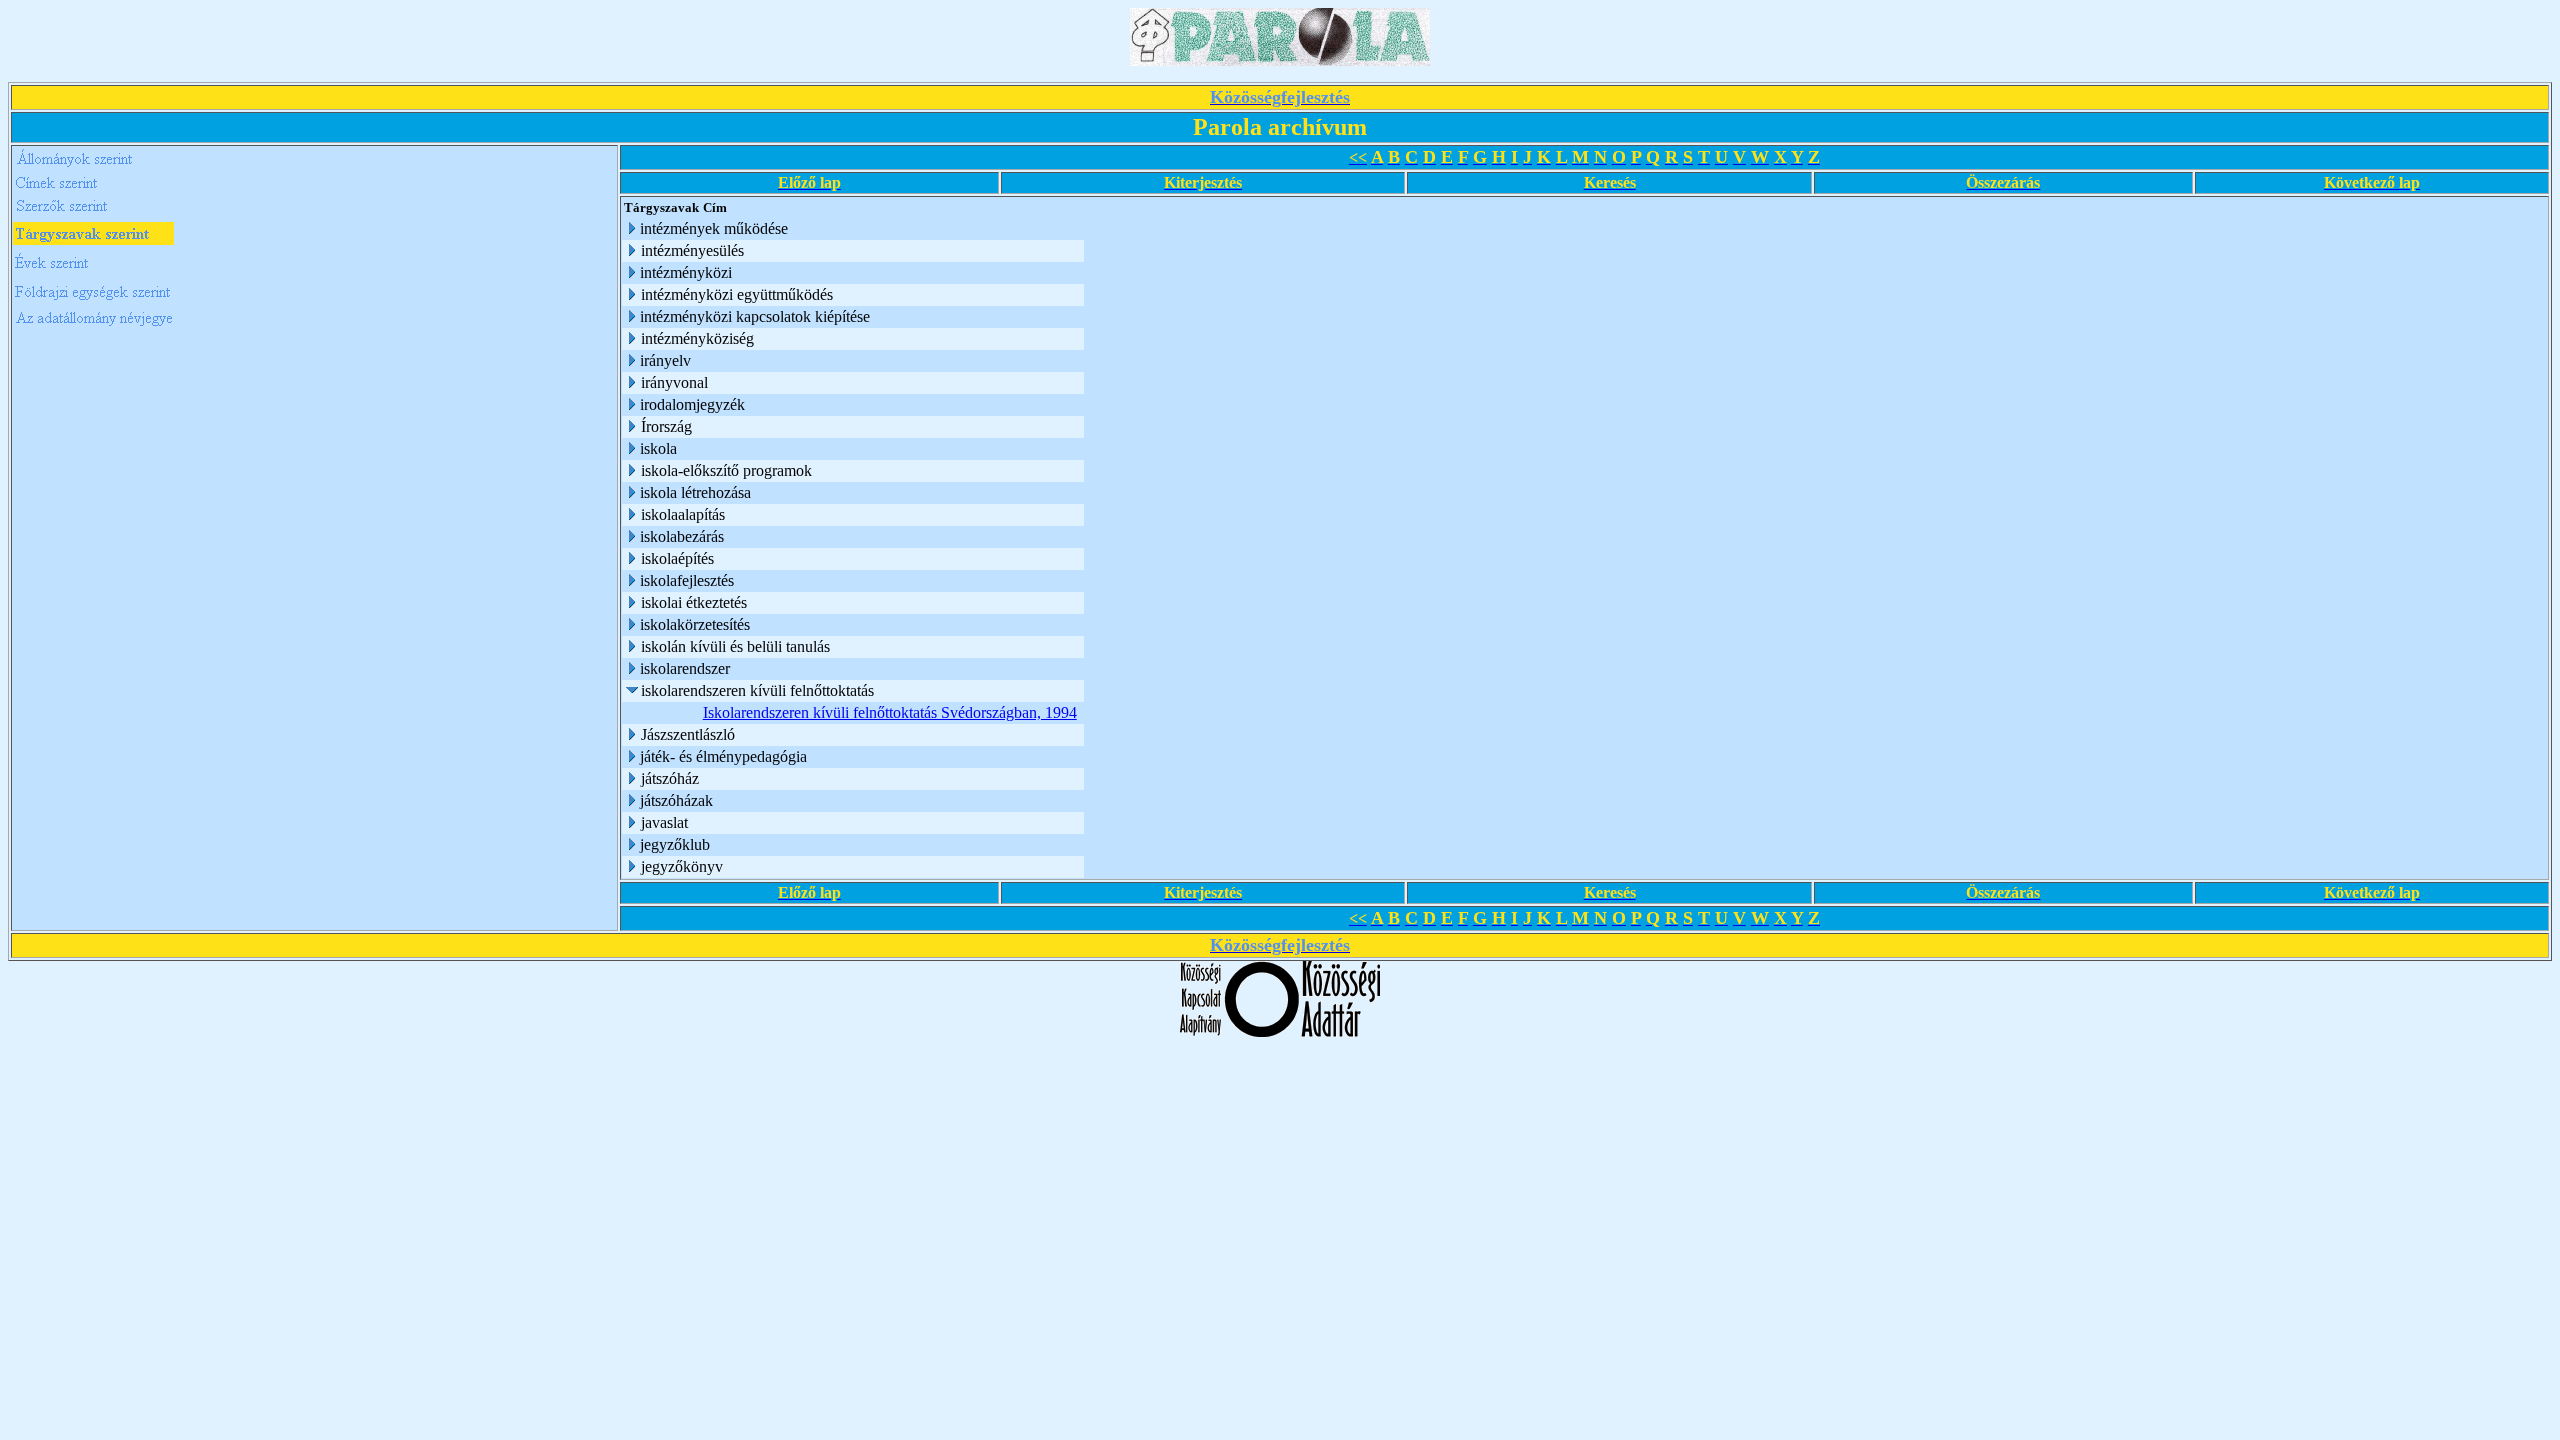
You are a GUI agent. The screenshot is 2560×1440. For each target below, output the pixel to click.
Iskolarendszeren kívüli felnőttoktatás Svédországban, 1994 (890, 712)
